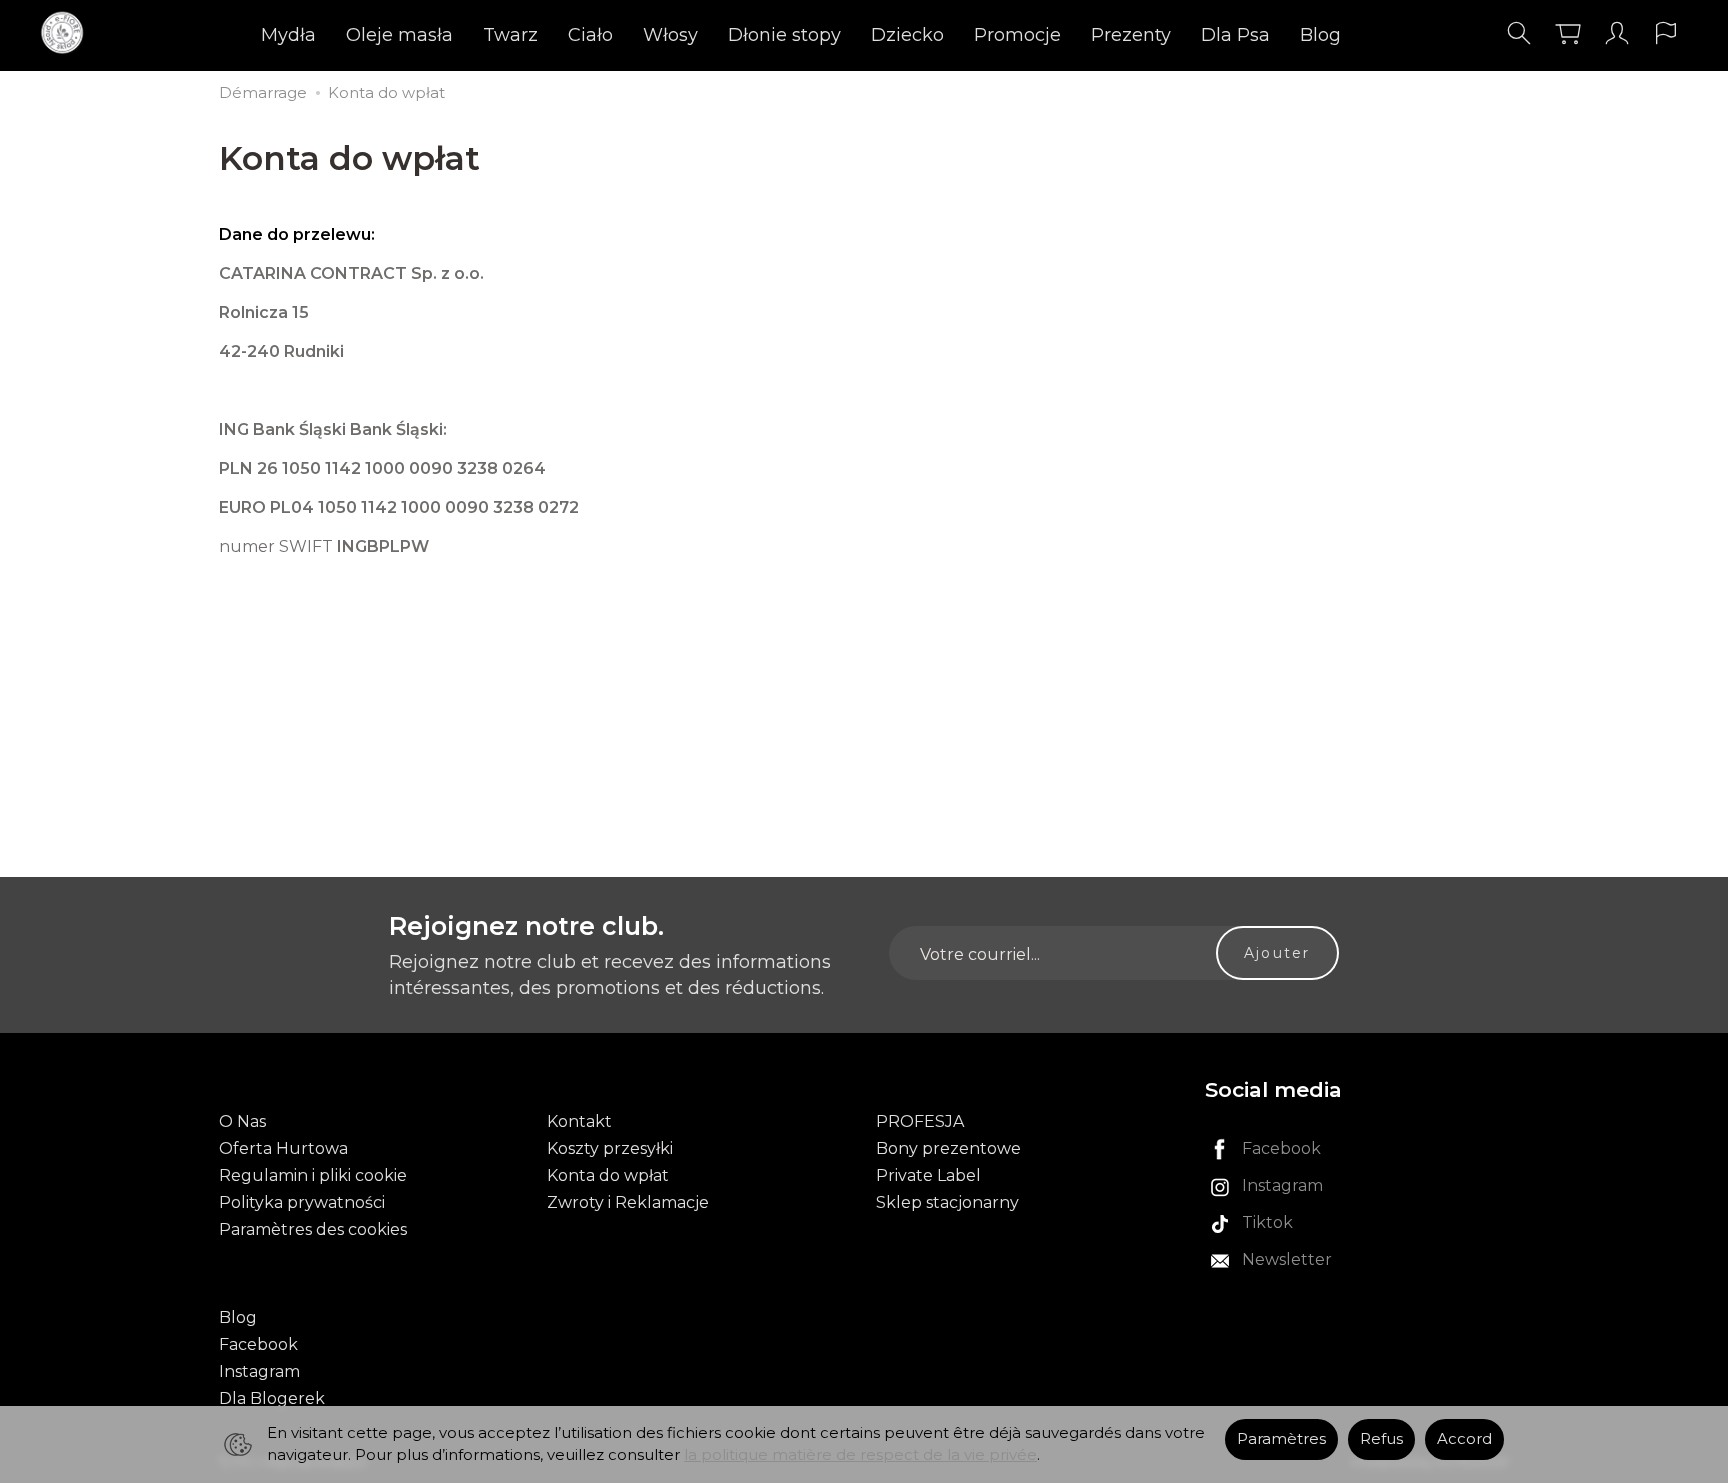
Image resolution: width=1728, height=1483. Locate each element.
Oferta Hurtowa (283, 1148)
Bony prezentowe (948, 1148)
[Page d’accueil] (67, 33)
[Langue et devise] (1666, 33)
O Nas (242, 1121)
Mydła (288, 35)
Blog (1320, 35)
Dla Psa (1235, 35)
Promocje (1017, 35)
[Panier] (1568, 33)
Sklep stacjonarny (947, 1202)
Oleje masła (399, 35)
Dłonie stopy (784, 35)
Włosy (670, 35)
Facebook (258, 1344)
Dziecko (907, 35)
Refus (1381, 1439)
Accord (1464, 1439)
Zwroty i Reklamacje (628, 1202)
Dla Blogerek (272, 1398)
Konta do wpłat (608, 1175)
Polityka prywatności (302, 1202)
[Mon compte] (1617, 33)
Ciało (590, 35)
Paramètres (1281, 1439)
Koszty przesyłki (610, 1148)
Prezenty (1131, 35)
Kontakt (579, 1121)
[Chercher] (1519, 33)
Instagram (259, 1371)
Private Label (928, 1175)
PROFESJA (920, 1121)
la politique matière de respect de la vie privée (860, 1455)
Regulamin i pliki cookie (313, 1175)
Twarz (510, 35)
